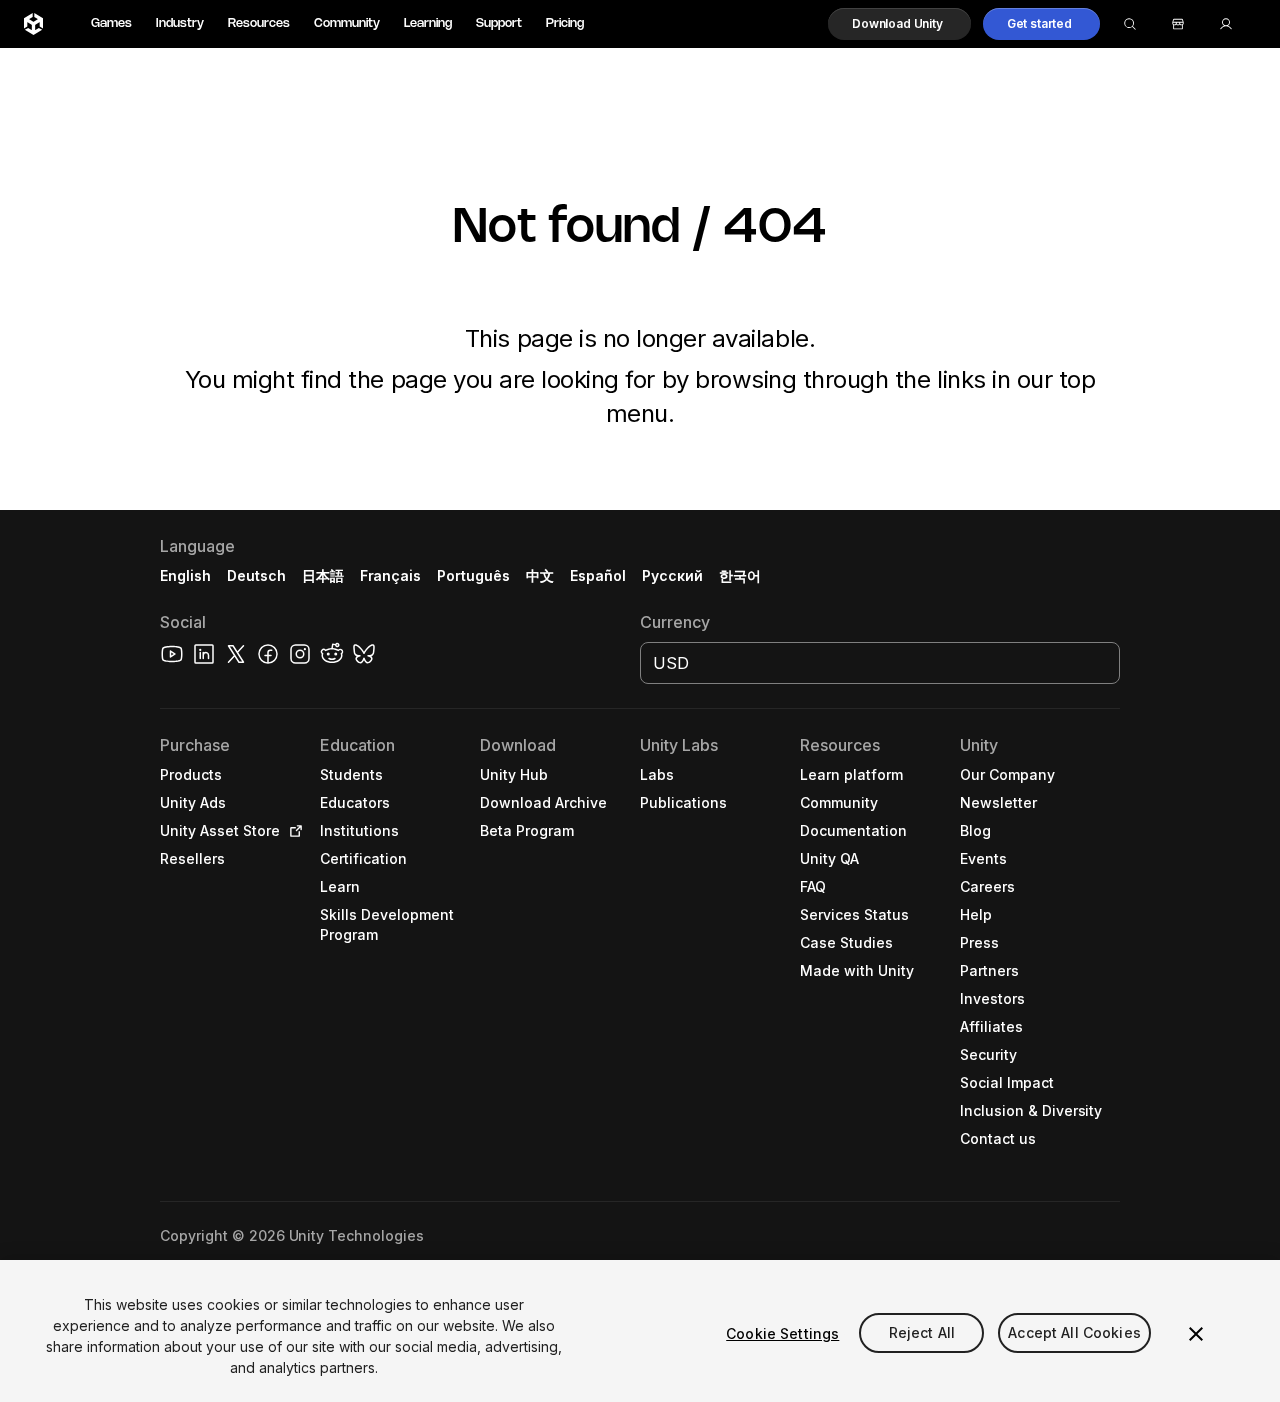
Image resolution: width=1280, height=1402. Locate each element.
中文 (540, 575)
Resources (259, 23)
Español (598, 575)
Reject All (922, 1333)
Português (473, 575)
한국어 (740, 575)
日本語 (323, 575)
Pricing (565, 23)
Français (391, 575)
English (185, 575)
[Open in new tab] (292, 831)
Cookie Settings (782, 1333)
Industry (180, 23)
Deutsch (256, 575)
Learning (428, 23)
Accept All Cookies (1074, 1333)
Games (111, 23)
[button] (899, 24)
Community (347, 23)
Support (499, 23)
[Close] (1196, 1334)
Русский (672, 575)
